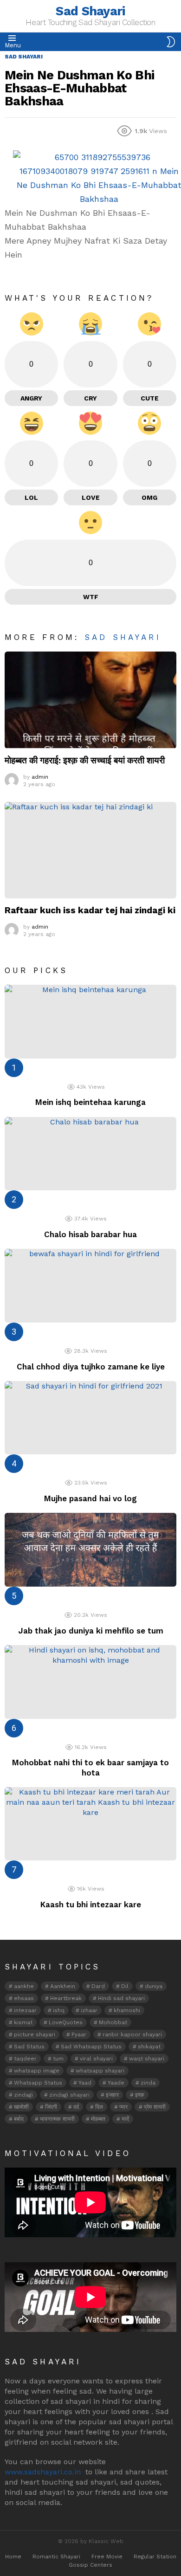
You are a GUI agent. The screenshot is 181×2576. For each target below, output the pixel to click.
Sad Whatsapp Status (91, 2047)
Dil (125, 1986)
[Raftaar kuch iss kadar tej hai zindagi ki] (90, 850)
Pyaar (79, 2034)
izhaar (89, 2010)
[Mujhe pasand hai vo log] (90, 1418)
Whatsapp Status (38, 2083)
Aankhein (63, 1986)
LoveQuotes (66, 2022)
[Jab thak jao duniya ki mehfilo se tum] (90, 1550)
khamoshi (127, 2010)
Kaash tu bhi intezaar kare (91, 1905)
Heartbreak (66, 1998)
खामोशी (21, 2107)
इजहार (112, 2095)
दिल (99, 2107)
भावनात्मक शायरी (57, 2119)
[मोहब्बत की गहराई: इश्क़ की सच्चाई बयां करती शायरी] (90, 700)
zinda (148, 2083)
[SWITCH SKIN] (171, 42)
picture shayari (35, 2034)
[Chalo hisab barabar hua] (90, 1154)
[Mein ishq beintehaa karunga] (90, 1022)
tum (58, 2059)
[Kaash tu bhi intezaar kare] (90, 1824)
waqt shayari (147, 2059)
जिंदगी (51, 2107)
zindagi (23, 2095)
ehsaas (24, 1998)
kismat (23, 2022)
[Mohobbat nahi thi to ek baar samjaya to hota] (90, 1682)
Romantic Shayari (56, 2557)
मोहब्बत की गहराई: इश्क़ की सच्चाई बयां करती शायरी (85, 760)
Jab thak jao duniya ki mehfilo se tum (91, 1631)
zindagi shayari (69, 2095)
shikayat (149, 2047)
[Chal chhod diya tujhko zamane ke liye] (90, 1286)
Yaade (116, 2083)
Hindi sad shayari (121, 1998)
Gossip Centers (90, 2565)
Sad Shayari (90, 11)
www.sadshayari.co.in (43, 2472)
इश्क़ (140, 2095)
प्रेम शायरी (155, 2107)
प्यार (123, 2107)
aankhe (24, 1986)
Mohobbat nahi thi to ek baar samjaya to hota (90, 1767)
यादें (125, 2119)
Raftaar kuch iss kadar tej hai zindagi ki (90, 910)
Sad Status (29, 2047)
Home (13, 2557)
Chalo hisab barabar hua (90, 1234)
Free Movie (107, 2557)
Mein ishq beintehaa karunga (90, 1102)
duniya (154, 1986)
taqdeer (25, 2059)
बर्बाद (19, 2119)
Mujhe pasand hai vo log (90, 1498)
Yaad (85, 2083)
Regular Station (155, 2557)
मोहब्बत (98, 2119)
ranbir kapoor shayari (132, 2034)
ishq (59, 2010)
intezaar (25, 2010)
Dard (98, 1986)
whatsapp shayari (100, 2071)
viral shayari (96, 2059)
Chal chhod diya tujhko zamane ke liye (91, 1367)
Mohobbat (113, 2022)
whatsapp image (37, 2071)
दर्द (76, 2107)
